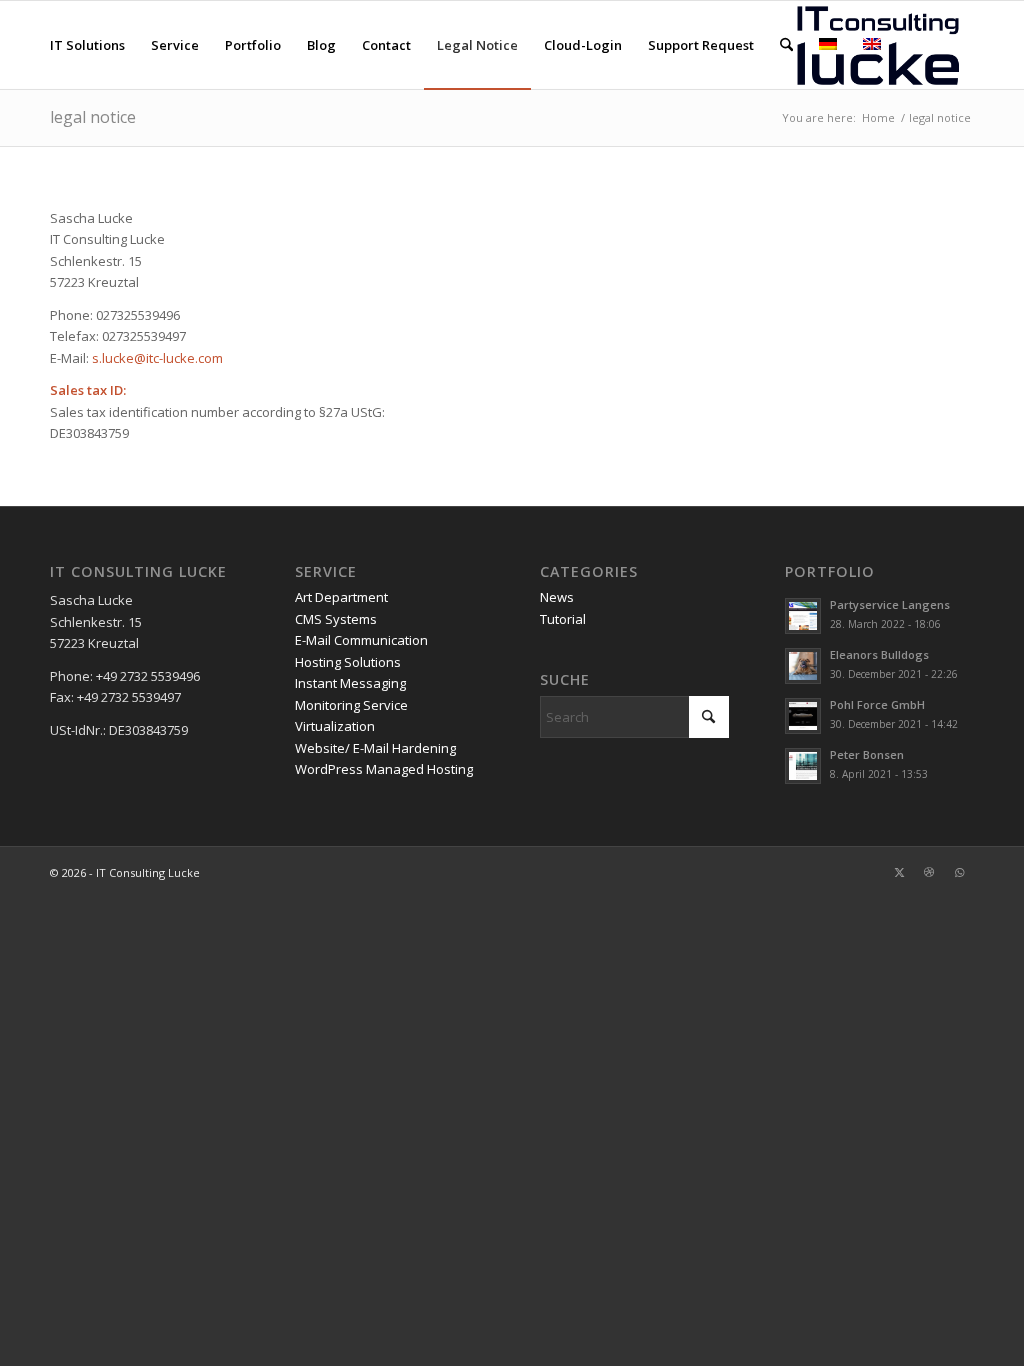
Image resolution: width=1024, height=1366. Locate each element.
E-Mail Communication (361, 640)
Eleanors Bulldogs (879, 654)
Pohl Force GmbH (877, 704)
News (557, 597)
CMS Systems (336, 619)
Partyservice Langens (890, 604)
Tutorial (563, 619)
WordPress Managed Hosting (384, 769)
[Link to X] (899, 872)
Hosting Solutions (348, 662)
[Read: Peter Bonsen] (803, 766)
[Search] (786, 45)
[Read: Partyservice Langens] (803, 616)
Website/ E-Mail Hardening (375, 748)
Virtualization (335, 726)
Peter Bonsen (867, 754)
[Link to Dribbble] (929, 872)
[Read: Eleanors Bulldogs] (803, 666)
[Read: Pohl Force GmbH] (803, 716)
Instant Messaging (350, 683)
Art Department (341, 597)
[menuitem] (87, 45)
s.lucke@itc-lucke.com (157, 358)
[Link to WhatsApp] (959, 872)
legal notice (93, 117)
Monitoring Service (351, 705)
